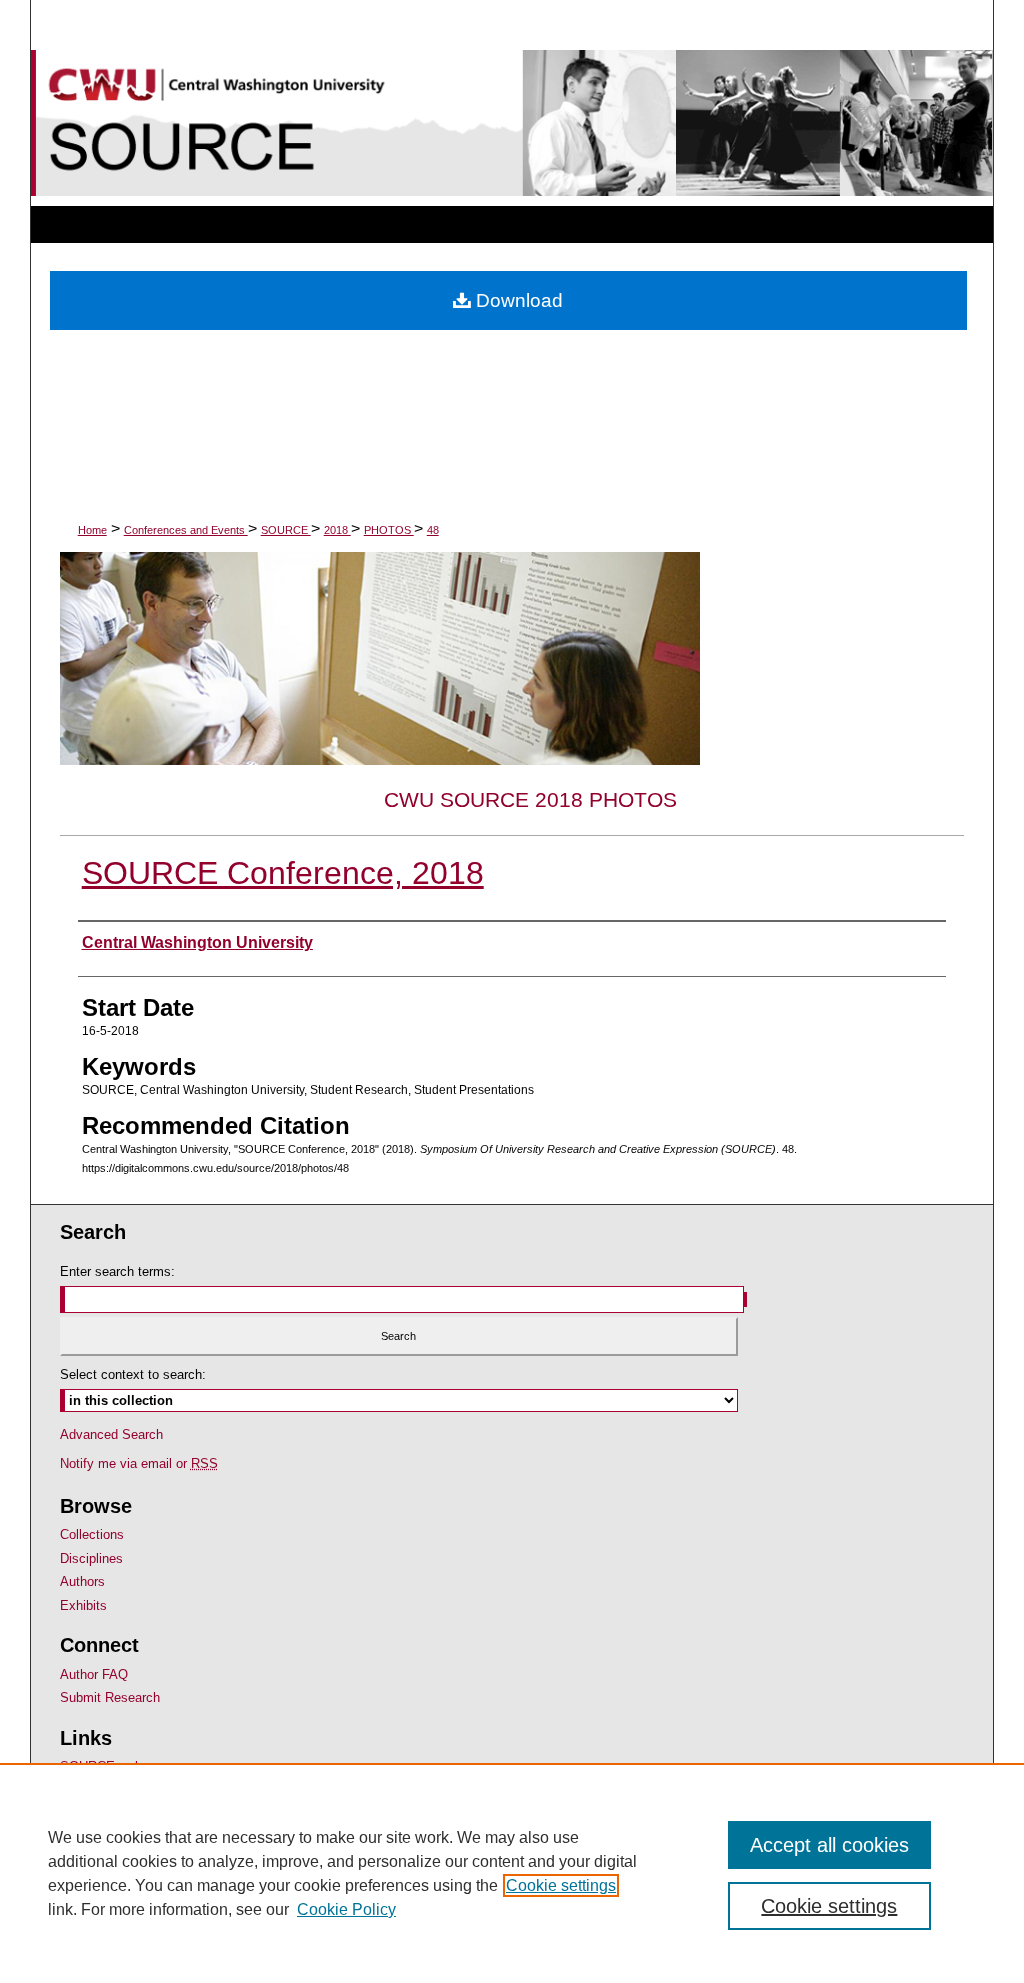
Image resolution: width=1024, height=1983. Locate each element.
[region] (512, 1873)
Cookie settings (561, 1885)
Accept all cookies (829, 1845)
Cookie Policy (346, 1909)
